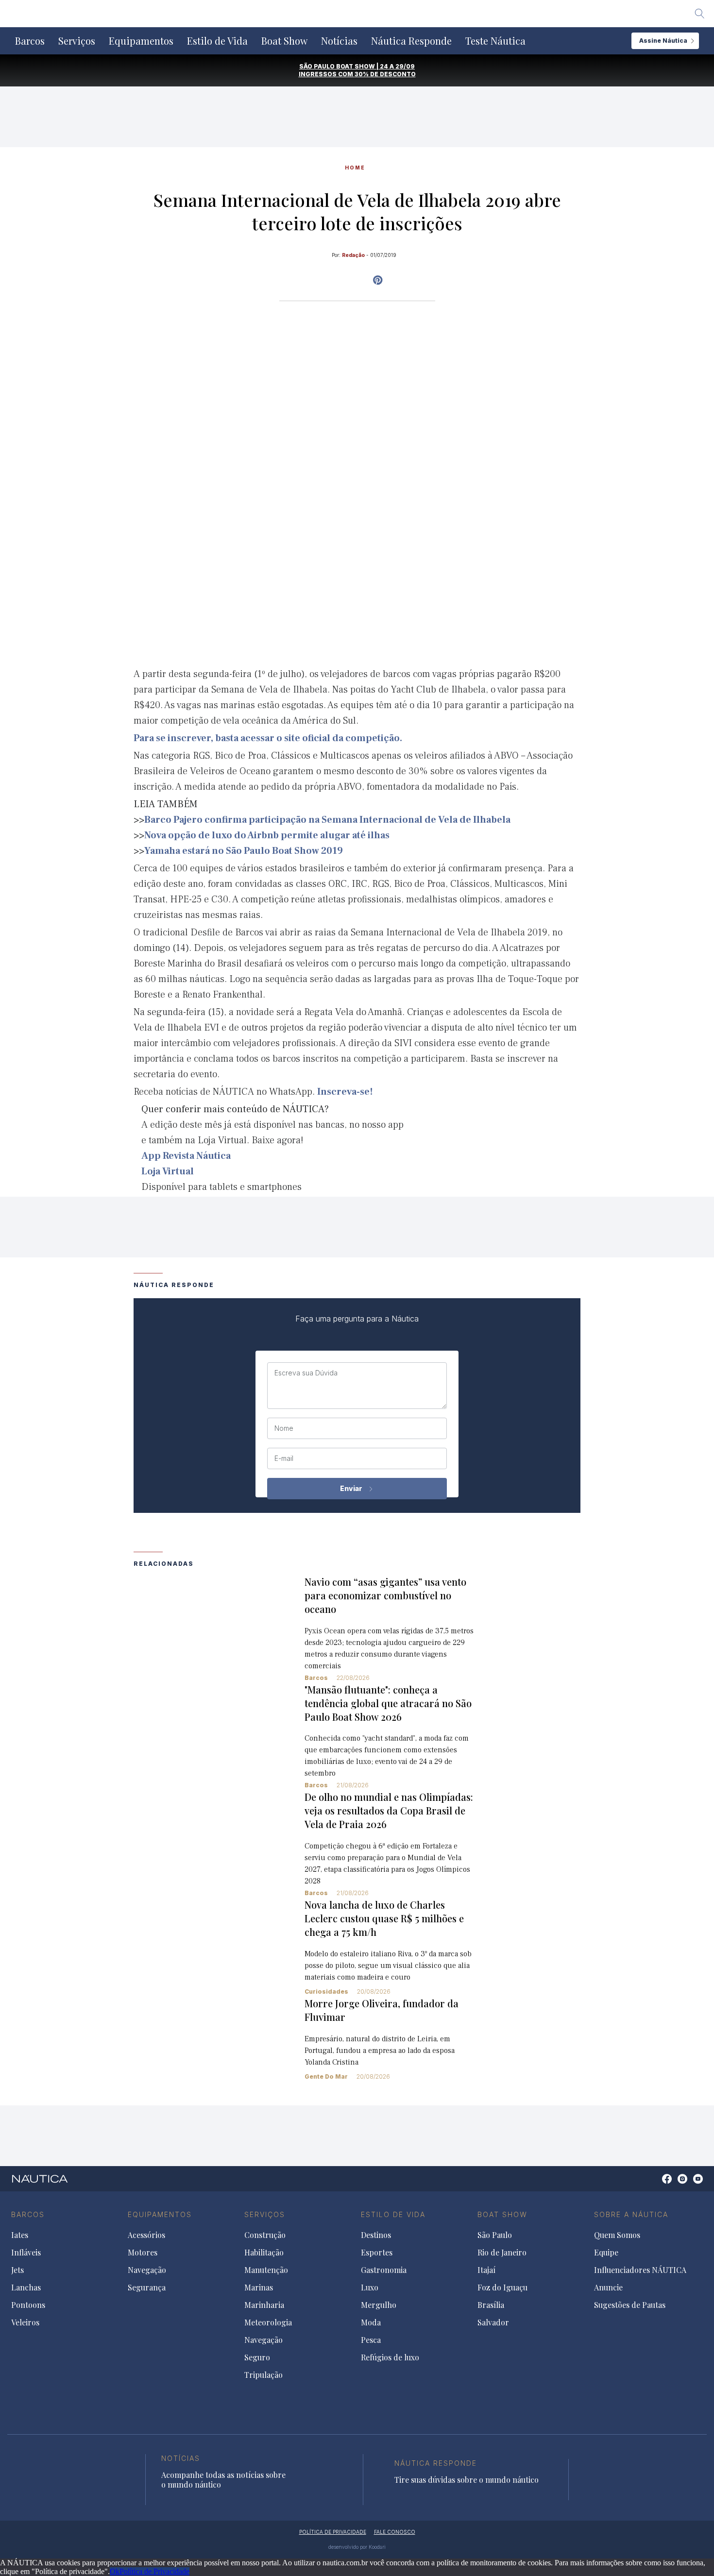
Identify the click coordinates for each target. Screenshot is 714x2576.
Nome (284, 1428)
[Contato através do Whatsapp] (656, 2184)
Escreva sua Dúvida (306, 1373)
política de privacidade (333, 2532)
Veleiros (25, 2322)
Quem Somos (617, 2235)
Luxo (370, 2288)
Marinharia (264, 2305)
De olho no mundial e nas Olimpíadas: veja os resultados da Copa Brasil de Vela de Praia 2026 (389, 1810)
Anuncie (608, 2288)
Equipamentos (141, 41)
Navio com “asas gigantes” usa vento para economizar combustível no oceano (385, 1595)
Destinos (376, 2235)
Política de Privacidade (154, 2571)
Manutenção (266, 2270)
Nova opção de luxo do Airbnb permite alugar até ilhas (267, 835)
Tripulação (263, 2375)
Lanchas (26, 2288)
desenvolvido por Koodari (357, 2547)
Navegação (147, 2270)
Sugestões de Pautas (630, 2305)
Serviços (77, 41)
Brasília (491, 2305)
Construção (265, 2235)
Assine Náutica (663, 41)
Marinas (259, 2288)
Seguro (257, 2357)
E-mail (284, 1458)
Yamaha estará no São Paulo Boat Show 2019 (244, 851)
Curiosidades (326, 1991)
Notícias (339, 41)
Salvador (493, 2322)
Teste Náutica (495, 41)
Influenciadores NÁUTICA (640, 2270)
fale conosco (395, 2532)
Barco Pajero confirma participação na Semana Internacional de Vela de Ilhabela (327, 820)
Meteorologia (268, 2322)
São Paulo (495, 2235)
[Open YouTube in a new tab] (378, 280)
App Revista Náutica (186, 1156)
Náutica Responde (411, 41)
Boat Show (284, 41)
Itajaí (486, 2270)
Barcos (30, 41)
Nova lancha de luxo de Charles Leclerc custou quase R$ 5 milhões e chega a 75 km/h (384, 1918)
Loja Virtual (168, 1171)
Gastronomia (384, 2270)
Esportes (377, 2253)
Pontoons (28, 2305)
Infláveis (26, 2253)
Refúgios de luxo (390, 2357)
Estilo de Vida (217, 41)
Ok (115, 2571)
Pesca (371, 2340)
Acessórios (146, 2235)
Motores (143, 2253)
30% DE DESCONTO (385, 74)
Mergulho (379, 2305)
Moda (371, 2322)
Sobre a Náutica (631, 2214)
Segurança (147, 2288)
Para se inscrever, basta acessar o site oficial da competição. (268, 738)
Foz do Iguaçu (502, 2288)
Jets (17, 2270)
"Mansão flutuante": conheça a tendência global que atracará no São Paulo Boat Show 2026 (388, 1703)
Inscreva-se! (345, 1092)
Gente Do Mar (326, 2076)
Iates (20, 2235)
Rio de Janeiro (502, 2253)
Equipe (606, 2253)
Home (355, 168)
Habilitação (264, 2253)
